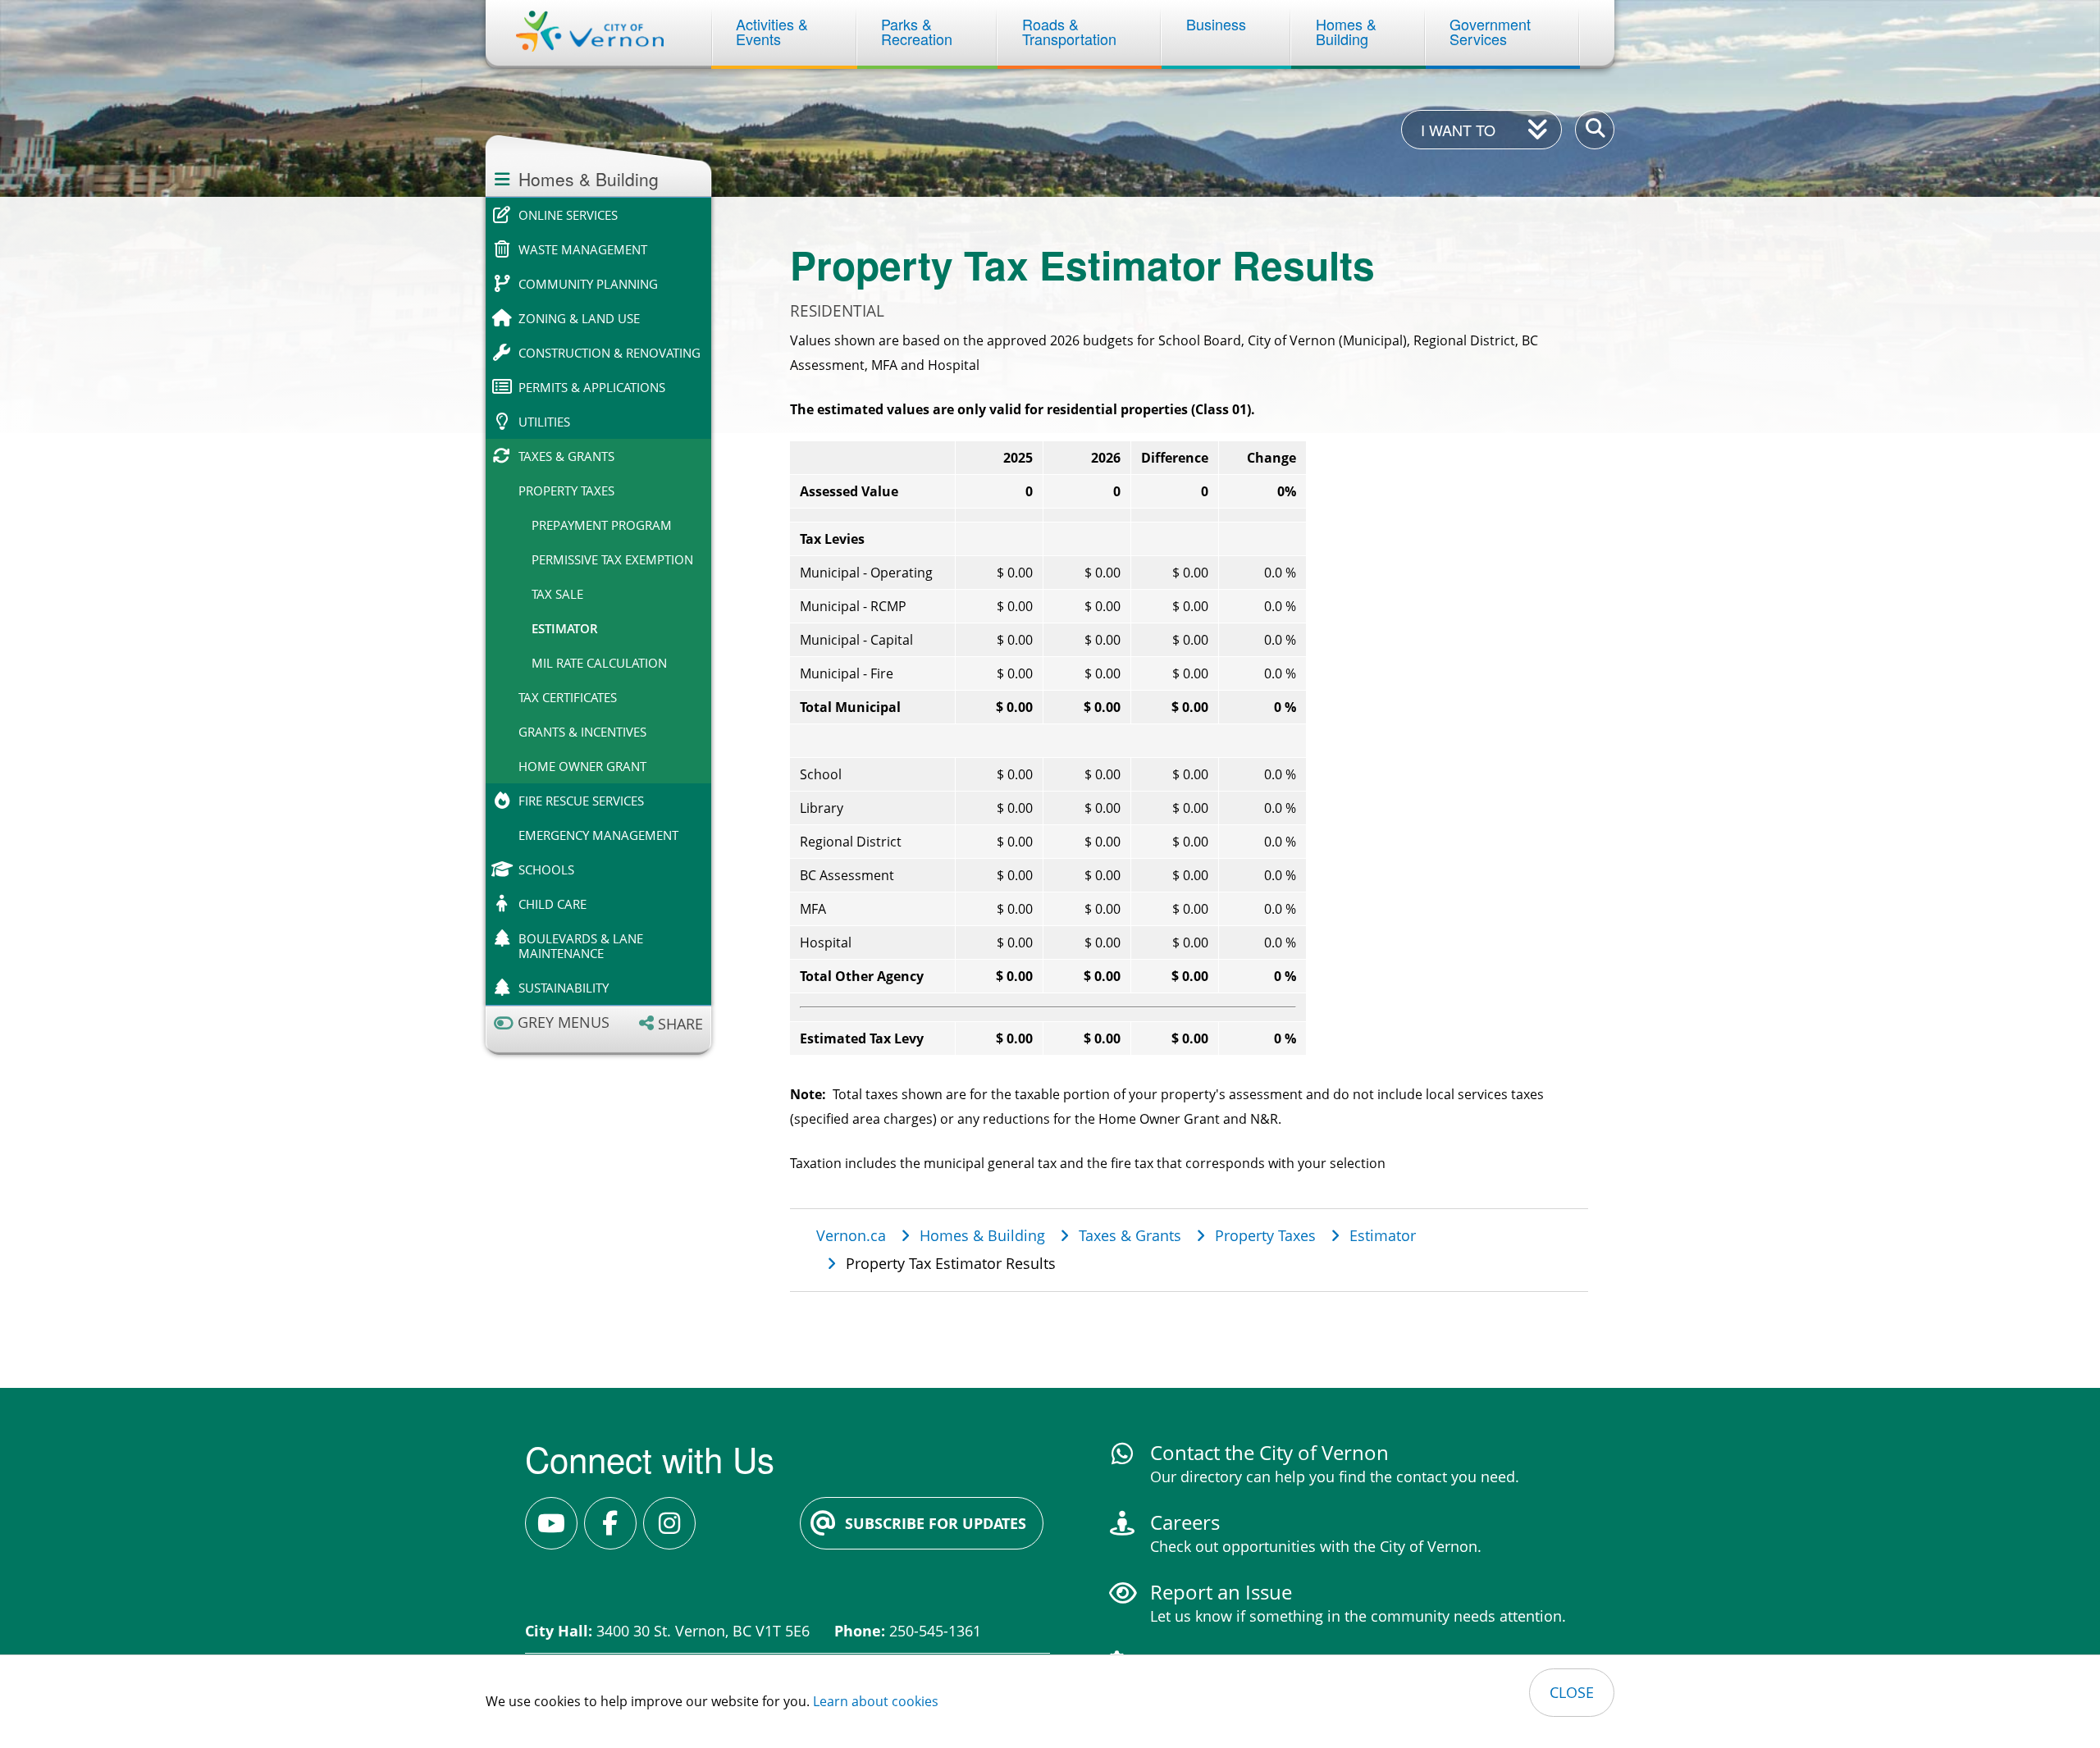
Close (1572, 1692)
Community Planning (588, 284)
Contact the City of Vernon (1269, 1452)
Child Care (552, 904)
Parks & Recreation (917, 31)
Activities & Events (774, 31)
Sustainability (564, 988)
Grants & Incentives (582, 732)
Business (1216, 24)
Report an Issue (1221, 1592)
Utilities (544, 422)
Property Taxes (566, 491)
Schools (546, 869)
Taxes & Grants (566, 456)
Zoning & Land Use (579, 318)
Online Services (568, 215)
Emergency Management (598, 835)
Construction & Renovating (609, 353)
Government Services (1492, 31)
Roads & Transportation (1069, 31)
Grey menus (564, 1022)
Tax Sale (557, 594)
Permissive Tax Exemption (612, 559)
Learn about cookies (876, 1701)
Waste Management (583, 249)
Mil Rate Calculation (599, 663)
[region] (1189, 748)
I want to (1458, 130)
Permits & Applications (592, 387)
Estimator (565, 628)
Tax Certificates (568, 697)
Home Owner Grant (582, 766)
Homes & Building (1348, 31)
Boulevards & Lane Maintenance (581, 946)
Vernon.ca (851, 1235)
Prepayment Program (602, 525)
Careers (1185, 1522)
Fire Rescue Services (581, 801)
